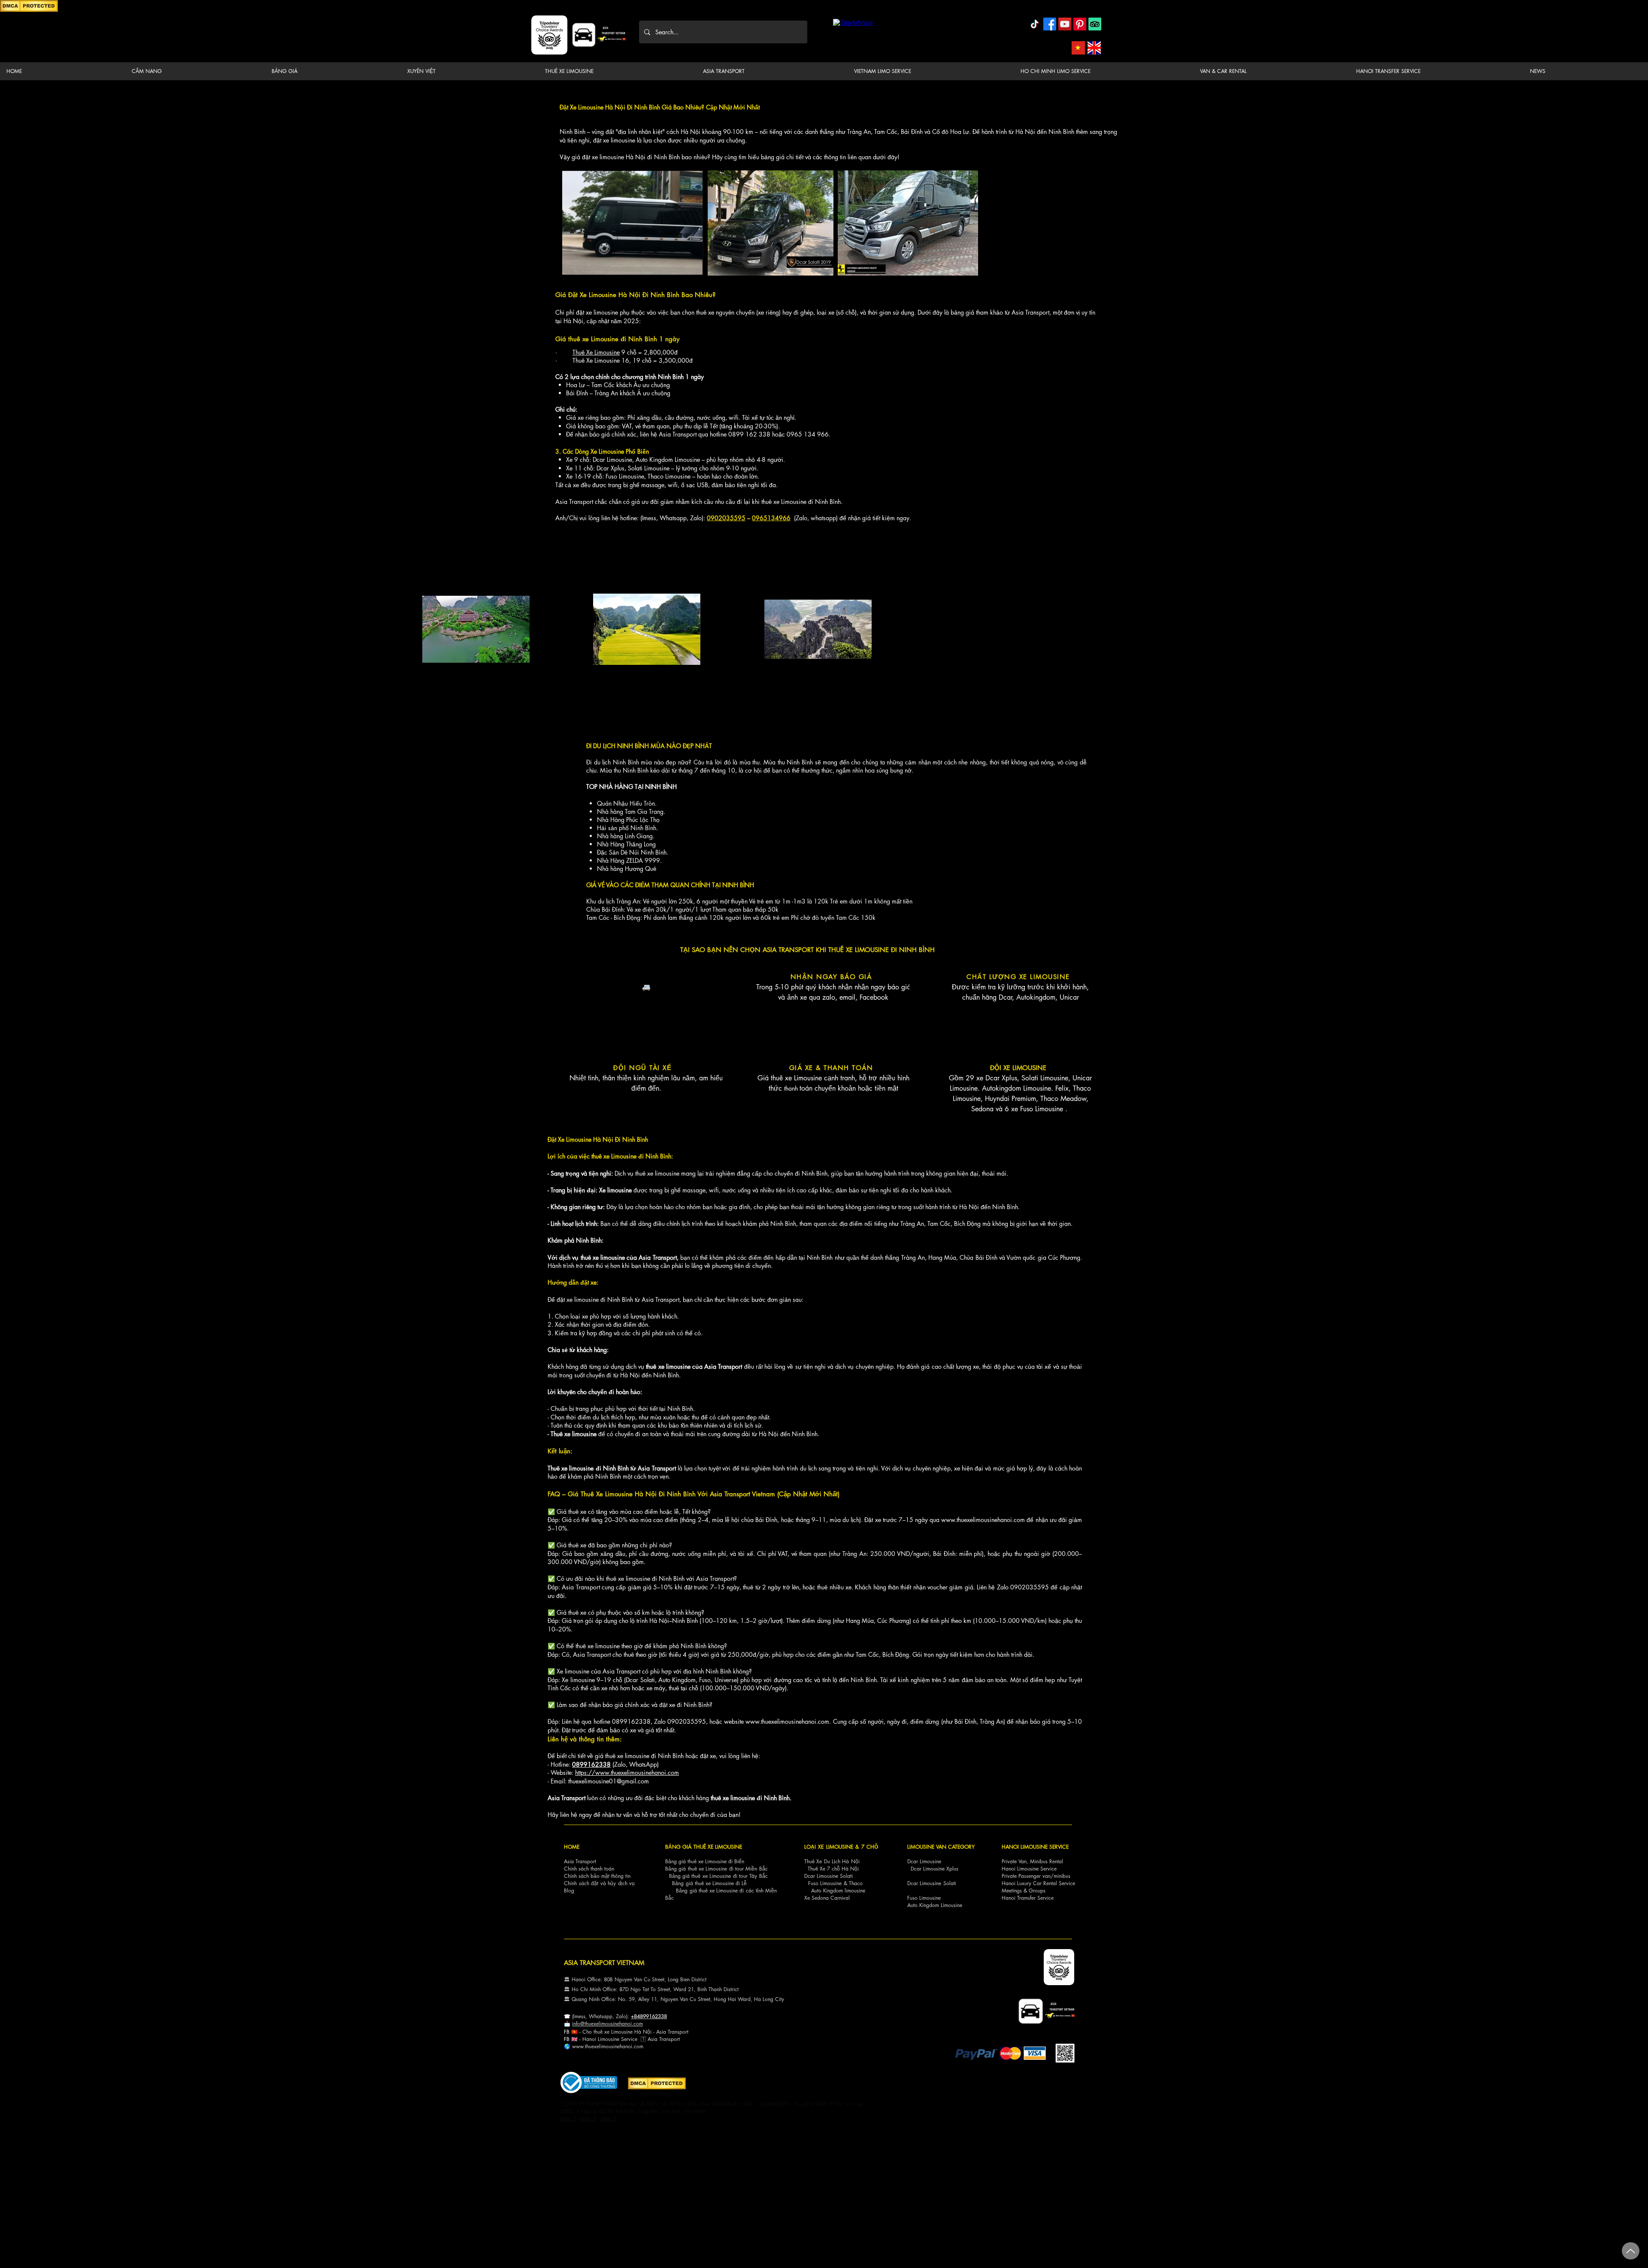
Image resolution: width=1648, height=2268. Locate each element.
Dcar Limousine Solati (829, 1876)
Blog (569, 1891)
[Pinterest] (1080, 24)
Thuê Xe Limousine (596, 352)
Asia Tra (657, 2039)
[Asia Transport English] (1094, 48)
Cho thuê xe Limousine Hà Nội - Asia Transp (632, 2032)
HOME (572, 1847)
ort (685, 2032)
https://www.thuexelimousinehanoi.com (627, 1772)
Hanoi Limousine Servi (607, 2039)
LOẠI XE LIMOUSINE (829, 1847)
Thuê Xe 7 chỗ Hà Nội (833, 1869)
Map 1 (568, 2118)
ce (635, 2039)
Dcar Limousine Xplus (935, 1869)
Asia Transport (580, 1861)
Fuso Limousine (825, 1883)
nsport (673, 2039)
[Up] (1631, 2251)
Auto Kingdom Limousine (935, 1905)
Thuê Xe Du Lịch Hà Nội (832, 1861)
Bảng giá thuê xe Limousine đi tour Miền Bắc (716, 1869)
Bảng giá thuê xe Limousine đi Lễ (709, 1883)
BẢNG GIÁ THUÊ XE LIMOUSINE (704, 1847)
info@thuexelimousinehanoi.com (607, 2024)
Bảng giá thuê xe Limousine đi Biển (705, 1861)
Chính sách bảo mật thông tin (597, 1876)
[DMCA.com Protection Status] (29, 11)
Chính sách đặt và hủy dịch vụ (599, 1883)
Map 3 (609, 2118)
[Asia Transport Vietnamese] (1078, 48)
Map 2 (588, 2118)
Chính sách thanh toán (589, 1869)
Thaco (856, 1883)
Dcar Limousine (924, 1861)
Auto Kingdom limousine (838, 1891)
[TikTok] (1035, 24)
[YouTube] (1065, 24)
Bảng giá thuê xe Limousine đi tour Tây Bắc (718, 1876)
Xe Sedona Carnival (827, 1898)
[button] (195, 71)
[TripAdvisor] (1095, 24)
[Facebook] (1050, 24)
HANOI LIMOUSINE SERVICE (1035, 1847)
